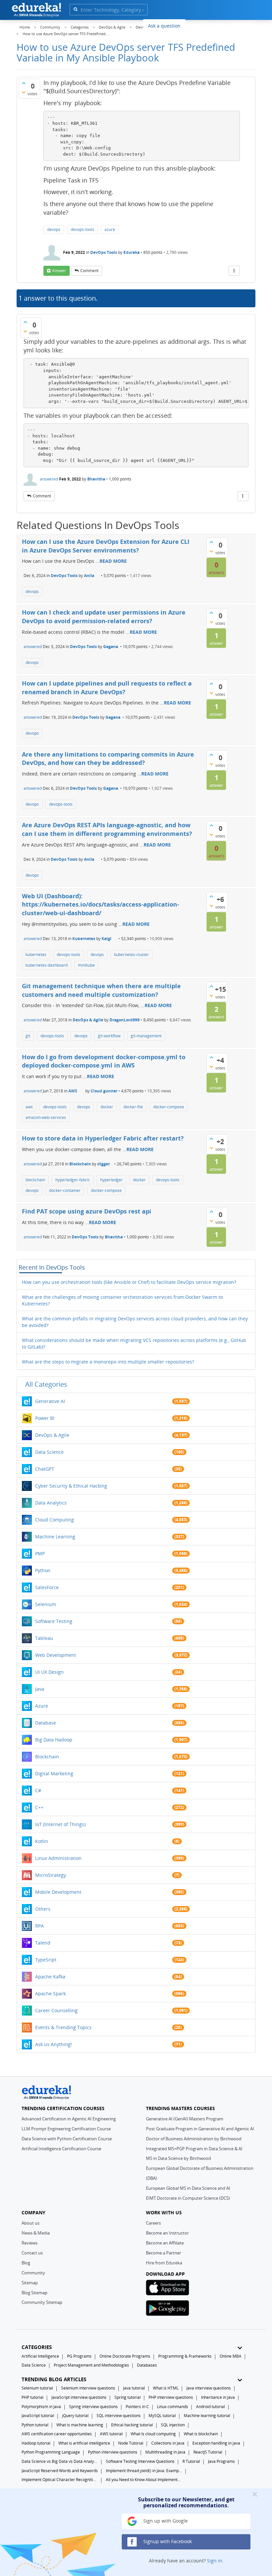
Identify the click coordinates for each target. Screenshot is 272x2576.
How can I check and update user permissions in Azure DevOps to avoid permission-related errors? (104, 617)
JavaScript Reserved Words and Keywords (60, 2471)
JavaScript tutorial (38, 2416)
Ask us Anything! (54, 2044)
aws (29, 1107)
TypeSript (46, 1960)
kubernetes (36, 955)
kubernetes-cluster (132, 955)
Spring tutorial (128, 2397)
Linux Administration (58, 1858)
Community (33, 2273)
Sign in (215, 2561)
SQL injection (173, 2425)
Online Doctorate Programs (125, 2356)
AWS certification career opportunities (57, 2434)
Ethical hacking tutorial (132, 2425)
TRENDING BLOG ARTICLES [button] (54, 2379)
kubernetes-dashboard (47, 965)
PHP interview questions (171, 2397)
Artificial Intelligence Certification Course (61, 2149)
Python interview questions (113, 2452)
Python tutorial (35, 2425)
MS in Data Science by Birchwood (178, 2158)
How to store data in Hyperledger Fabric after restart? (103, 1138)
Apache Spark (50, 1993)
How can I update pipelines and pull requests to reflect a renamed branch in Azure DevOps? (107, 688)
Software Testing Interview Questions (140, 2461)
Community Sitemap (42, 2302)
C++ (39, 1807)
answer (59, 271)
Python (43, 1570)
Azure (42, 1706)
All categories (46, 1384)
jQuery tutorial (75, 2416)
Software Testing (54, 1621)
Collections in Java (168, 2443)
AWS (73, 1091)
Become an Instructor (167, 2233)
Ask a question (164, 26)
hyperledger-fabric (73, 1180)
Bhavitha (96, 479)
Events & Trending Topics (63, 2027)
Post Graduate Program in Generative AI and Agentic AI (200, 2129)
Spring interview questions (93, 2407)
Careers (153, 2223)
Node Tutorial (131, 2443)
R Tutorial (191, 2461)
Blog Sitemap (34, 2293)
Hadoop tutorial (36, 2443)
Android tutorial (210, 2407)
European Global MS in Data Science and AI (188, 2188)
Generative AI (50, 1401)
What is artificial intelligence (84, 2443)
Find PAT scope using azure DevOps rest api (87, 1211)
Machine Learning (55, 1537)
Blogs (196, 25)
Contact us (32, 2253)
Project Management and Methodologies (91, 2365)
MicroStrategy (51, 1875)
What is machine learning (80, 2425)
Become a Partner (164, 2253)
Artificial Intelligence (40, 2356)
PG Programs (79, 2356)
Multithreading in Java (165, 2452)
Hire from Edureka (164, 2263)
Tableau (44, 1638)
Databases (147, 2365)
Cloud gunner (104, 1091)
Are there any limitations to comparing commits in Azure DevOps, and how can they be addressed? (108, 759)
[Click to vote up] (24, 83)
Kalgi (106, 939)
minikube (86, 965)
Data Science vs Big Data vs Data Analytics (60, 2461)
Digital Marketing (54, 1773)
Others (43, 1909)
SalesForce (47, 1587)
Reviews (30, 2243)
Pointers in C (137, 2407)
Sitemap (30, 2283)
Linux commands (172, 2407)
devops (54, 229)
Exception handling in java (216, 2443)
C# (38, 1790)
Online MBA (231, 2356)
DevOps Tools (104, 252)
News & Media (36, 2233)
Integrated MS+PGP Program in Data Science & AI (194, 2149)
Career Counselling (56, 2010)
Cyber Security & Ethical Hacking (71, 1486)
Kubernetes (84, 939)
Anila (89, 576)
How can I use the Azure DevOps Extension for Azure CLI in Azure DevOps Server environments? (106, 546)
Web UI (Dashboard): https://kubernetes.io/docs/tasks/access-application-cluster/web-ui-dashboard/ (101, 904)
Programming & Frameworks (185, 2356)
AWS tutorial (111, 2434)
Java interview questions (209, 2388)
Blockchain (80, 1164)
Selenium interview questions (88, 2388)
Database (46, 1723)
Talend (43, 1943)
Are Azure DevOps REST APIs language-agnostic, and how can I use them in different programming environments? (107, 829)
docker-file (133, 1107)
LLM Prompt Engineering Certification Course (66, 2129)
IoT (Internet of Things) (60, 1824)
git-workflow (109, 1036)
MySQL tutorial (162, 2416)
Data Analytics (51, 1503)
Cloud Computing (55, 1520)
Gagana (111, 647)
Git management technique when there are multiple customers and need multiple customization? (101, 990)
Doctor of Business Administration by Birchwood (194, 2139)
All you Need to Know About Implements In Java (144, 2480)
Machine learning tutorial (207, 2416)
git (28, 1036)
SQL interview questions (119, 2416)
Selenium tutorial (37, 2388)
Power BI (45, 1418)
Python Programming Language (51, 2452)
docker (107, 1107)
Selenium (46, 1604)
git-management (146, 1036)
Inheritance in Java (218, 2397)
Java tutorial (134, 2388)
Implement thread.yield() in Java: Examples (144, 2471)
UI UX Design (49, 1672)
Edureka (132, 252)
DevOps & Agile (88, 1020)
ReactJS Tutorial (208, 2452)
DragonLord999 (125, 1020)
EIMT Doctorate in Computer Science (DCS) (188, 2198)
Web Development (56, 1655)
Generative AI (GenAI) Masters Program (185, 2119)
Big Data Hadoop (54, 1740)
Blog (26, 2263)
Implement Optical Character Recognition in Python (60, 2480)
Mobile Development (58, 1892)
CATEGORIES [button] (37, 2347)
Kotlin (42, 1841)
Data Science (49, 1452)
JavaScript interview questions (79, 2397)
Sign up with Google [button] (165, 2521)
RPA (39, 1926)
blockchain (35, 1180)
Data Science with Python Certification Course (67, 2139)
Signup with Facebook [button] (167, 2541)
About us (31, 2223)
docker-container (65, 1190)
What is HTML (166, 2388)
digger (103, 1164)
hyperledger (111, 1180)
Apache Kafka (50, 1977)
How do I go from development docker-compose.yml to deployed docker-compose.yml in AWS (104, 1061)
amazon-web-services (46, 1117)
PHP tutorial (33, 2397)
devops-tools (82, 229)
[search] (75, 9)
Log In (219, 25)
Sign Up (243, 25)
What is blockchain (201, 2434)
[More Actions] (234, 271)
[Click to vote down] (24, 92)
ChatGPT (45, 1469)
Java (40, 1689)
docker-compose (169, 1107)
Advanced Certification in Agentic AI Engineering (69, 2119)
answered (49, 479)
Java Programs (221, 2461)
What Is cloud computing (153, 2434)
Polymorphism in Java (41, 2407)
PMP (40, 1553)
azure (110, 229)
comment (89, 271)
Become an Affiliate (165, 2243)
